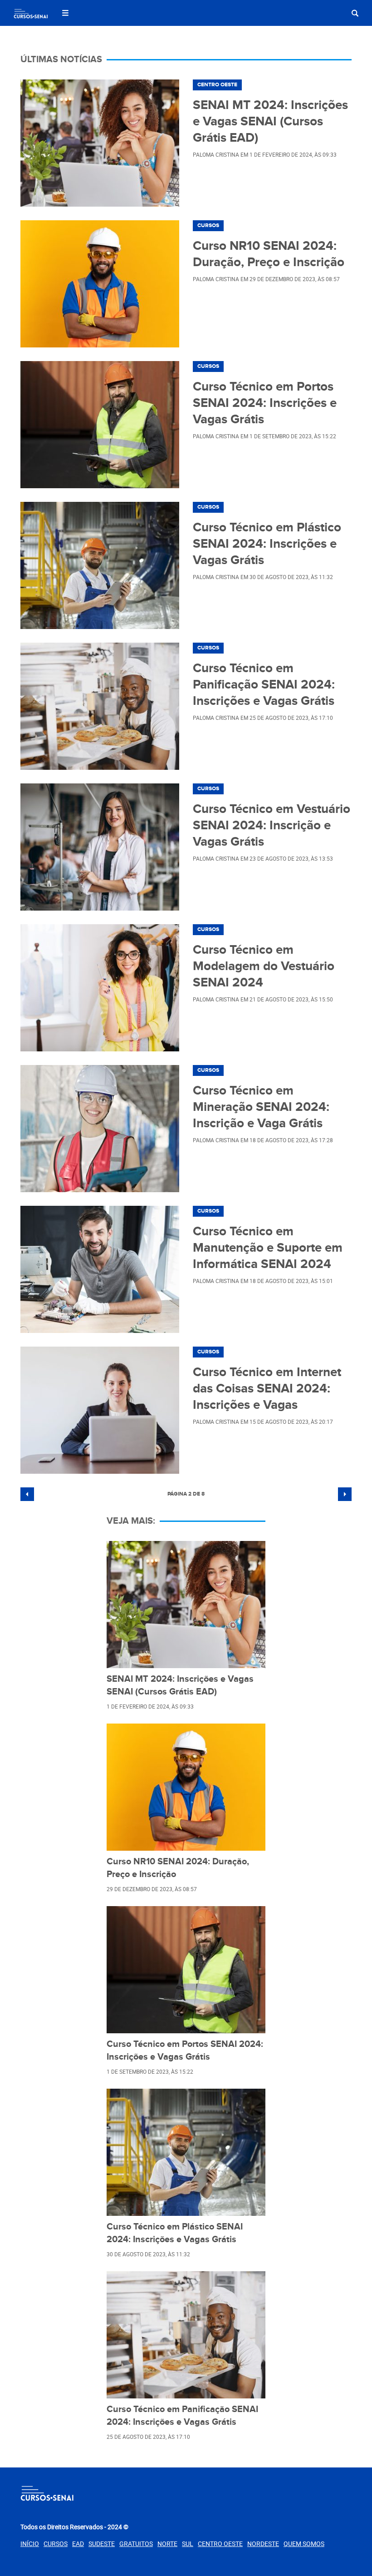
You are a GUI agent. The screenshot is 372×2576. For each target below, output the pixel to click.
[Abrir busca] (355, 13)
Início (30, 2544)
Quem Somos (304, 2544)
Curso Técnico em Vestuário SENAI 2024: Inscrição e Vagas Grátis (272, 826)
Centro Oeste (217, 85)
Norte (167, 2544)
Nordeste (263, 2544)
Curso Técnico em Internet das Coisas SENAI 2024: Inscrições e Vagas (267, 1389)
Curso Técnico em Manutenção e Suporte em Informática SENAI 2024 (268, 1248)
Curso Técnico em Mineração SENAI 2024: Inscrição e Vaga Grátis (261, 1107)
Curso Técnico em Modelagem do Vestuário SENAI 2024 (264, 966)
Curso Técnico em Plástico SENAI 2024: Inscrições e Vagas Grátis (267, 544)
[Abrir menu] (65, 13)
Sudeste (102, 2544)
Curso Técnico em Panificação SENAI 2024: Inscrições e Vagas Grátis (264, 685)
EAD (78, 2544)
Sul (188, 2544)
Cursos (208, 225)
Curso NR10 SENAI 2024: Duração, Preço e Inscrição (269, 254)
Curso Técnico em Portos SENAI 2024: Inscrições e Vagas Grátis (265, 403)
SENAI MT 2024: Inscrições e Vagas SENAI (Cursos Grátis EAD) (270, 122)
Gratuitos (136, 2544)
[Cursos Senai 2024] (31, 15)
